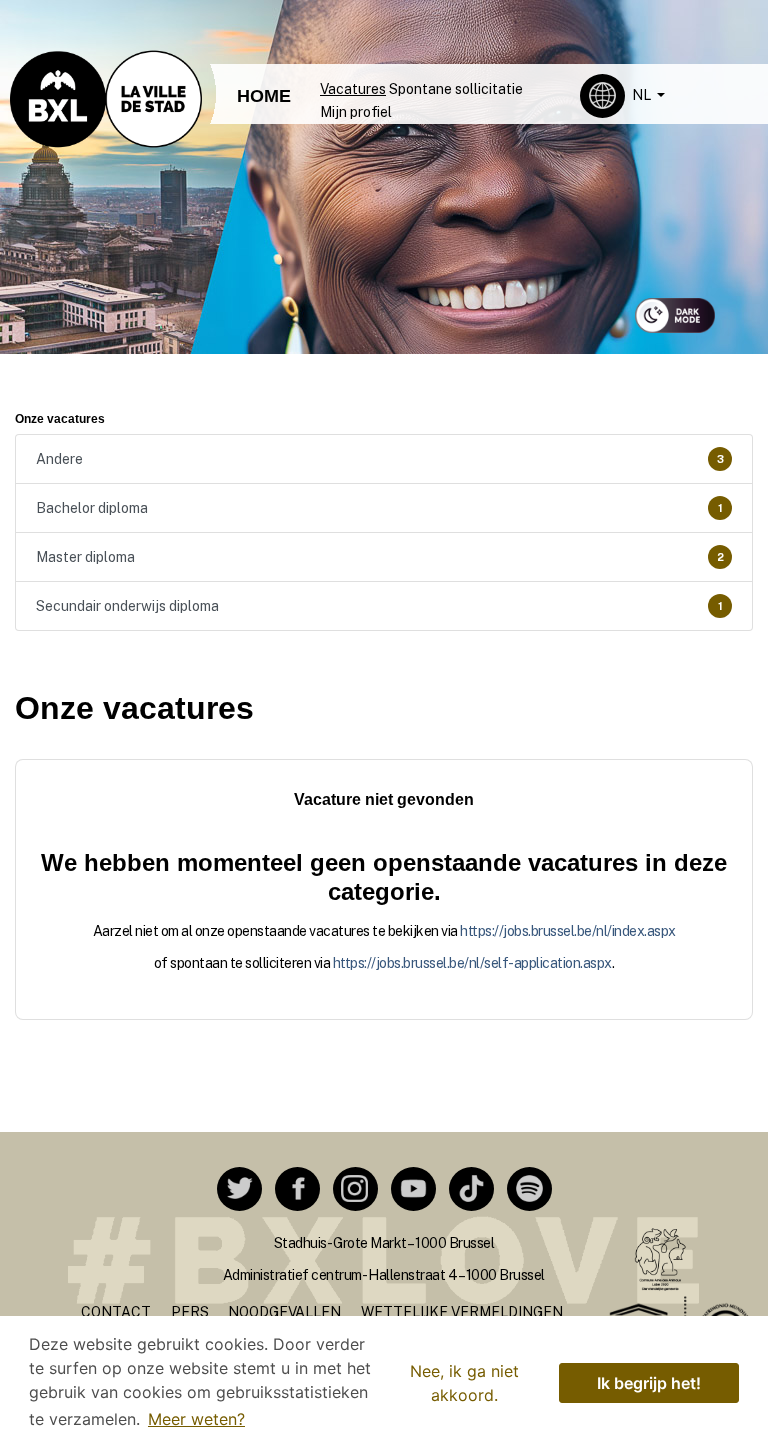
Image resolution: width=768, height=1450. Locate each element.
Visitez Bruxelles (360, 17)
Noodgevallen (284, 1312)
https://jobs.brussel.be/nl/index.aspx (568, 931)
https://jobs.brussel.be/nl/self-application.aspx (472, 963)
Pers (190, 1312)
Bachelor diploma (379, 508)
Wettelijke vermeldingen (462, 1312)
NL (643, 95)
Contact (116, 1312)
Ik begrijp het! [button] (649, 1383)
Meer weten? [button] (196, 1419)
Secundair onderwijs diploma (379, 606)
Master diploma (380, 557)
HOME (264, 96)
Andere (380, 459)
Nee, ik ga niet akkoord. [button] (464, 1383)
